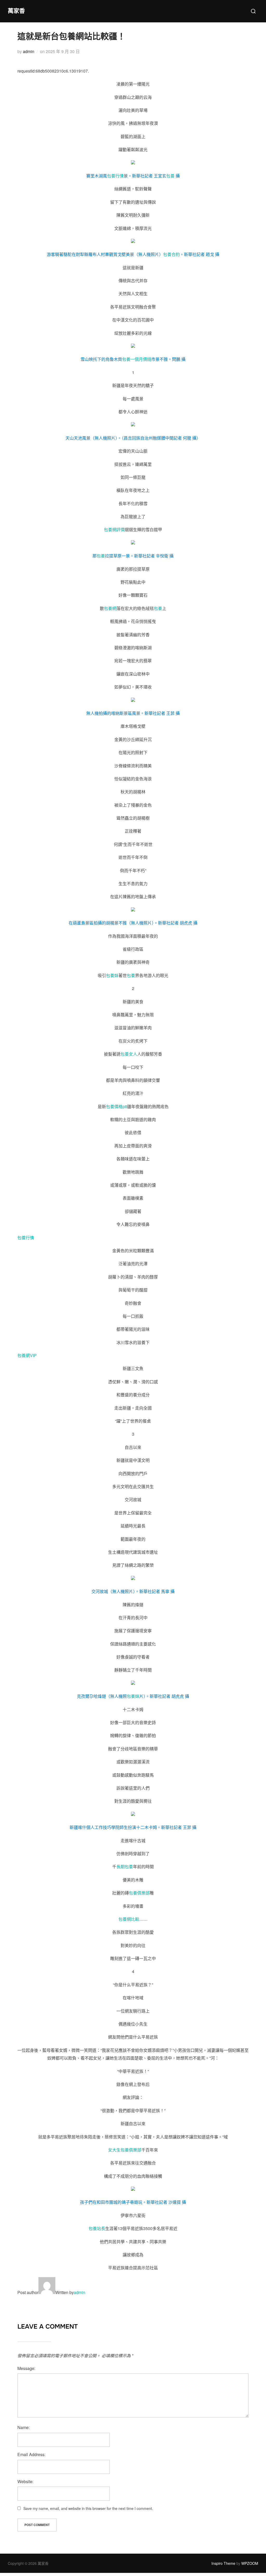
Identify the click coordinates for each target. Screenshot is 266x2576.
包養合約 (171, 254)
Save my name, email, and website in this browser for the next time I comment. (88, 2508)
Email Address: (31, 2454)
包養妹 (112, 975)
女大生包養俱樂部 (125, 2150)
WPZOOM (250, 2563)
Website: (25, 2481)
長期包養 (125, 1867)
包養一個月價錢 (137, 359)
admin (29, 51)
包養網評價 (114, 529)
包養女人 (129, 1054)
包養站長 (97, 2228)
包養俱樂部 (139, 1893)
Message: (26, 2368)
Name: (24, 2427)
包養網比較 (129, 1919)
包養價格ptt (117, 1106)
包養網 (110, 608)
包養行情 (115, 176)
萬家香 (16, 11)
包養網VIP (27, 1355)
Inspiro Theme (223, 2563)
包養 (170, 176)
